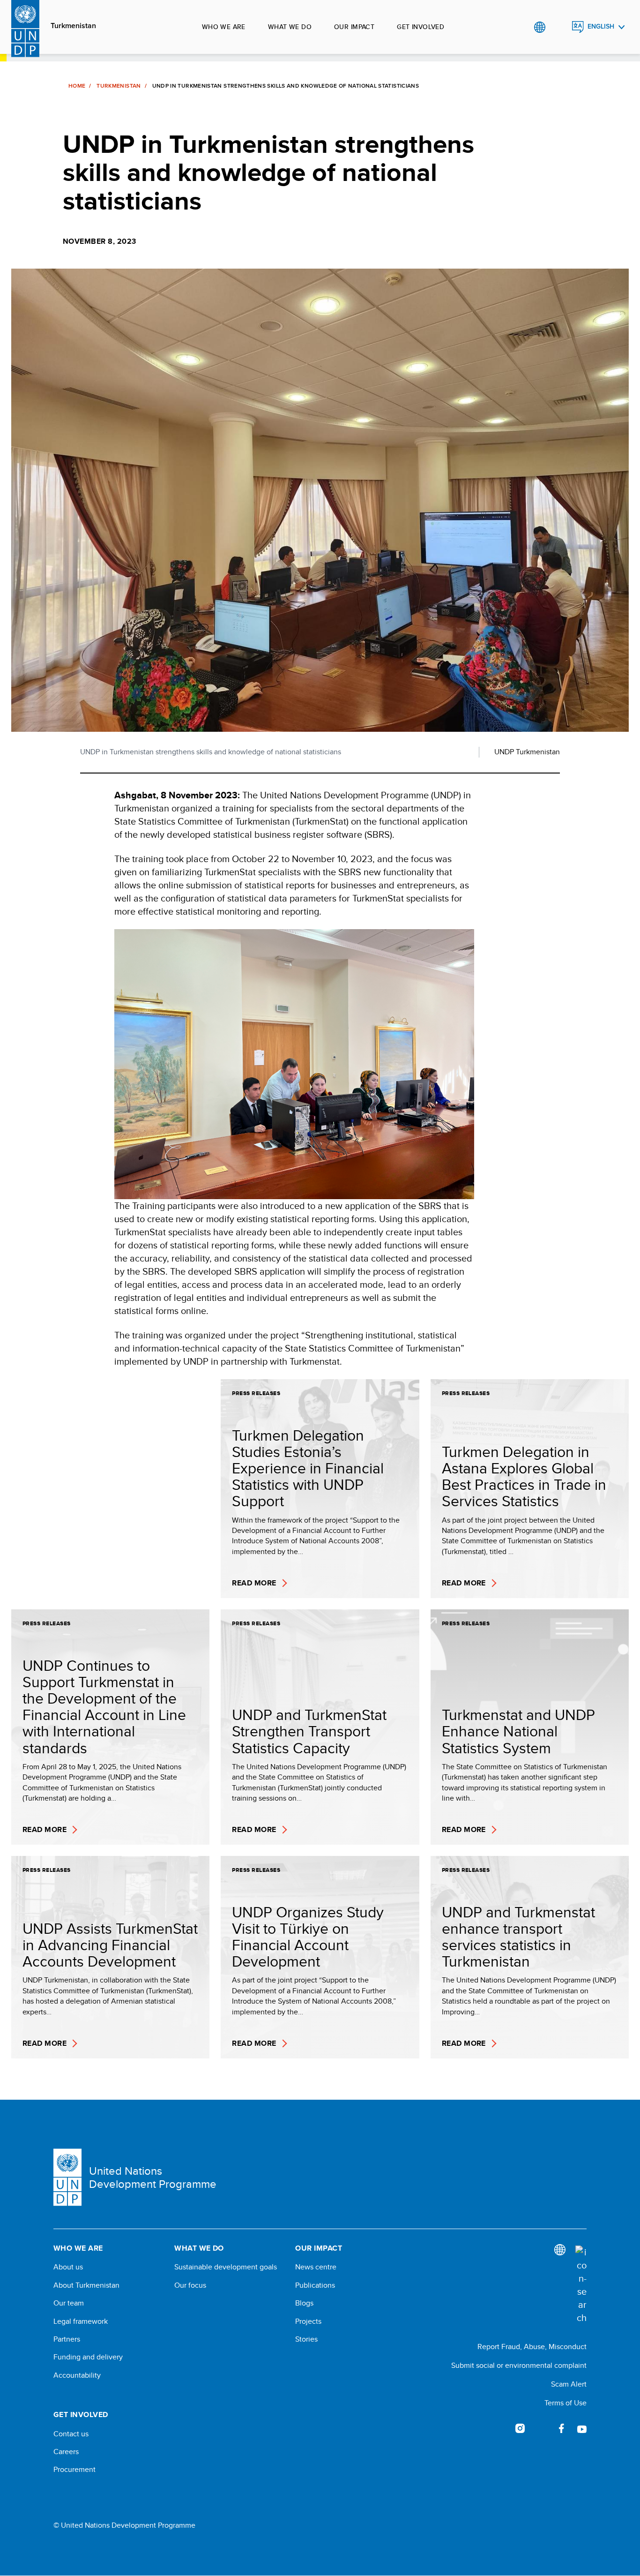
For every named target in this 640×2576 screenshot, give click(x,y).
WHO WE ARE (224, 27)
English (601, 26)
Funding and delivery (88, 2357)
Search (559, 27)
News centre (316, 2267)
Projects (308, 2321)
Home (77, 86)
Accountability (77, 2375)
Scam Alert (569, 2384)
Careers (66, 2452)
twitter (541, 2428)
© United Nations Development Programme (124, 2525)
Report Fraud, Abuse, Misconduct (532, 2347)
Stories (306, 2339)
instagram (520, 2428)
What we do (290, 27)
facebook (561, 2428)
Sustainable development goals (226, 2267)
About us (68, 2267)
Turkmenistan (73, 26)
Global (540, 27)
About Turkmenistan (86, 2285)
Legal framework (81, 2321)
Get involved (420, 27)
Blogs (304, 2303)
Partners (67, 2339)
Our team (69, 2303)
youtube (582, 2428)
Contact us (71, 2434)
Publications (315, 2285)
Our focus (190, 2285)
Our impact (354, 27)
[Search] (581, 2285)
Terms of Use (566, 2403)
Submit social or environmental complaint (519, 2365)
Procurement (74, 2470)
